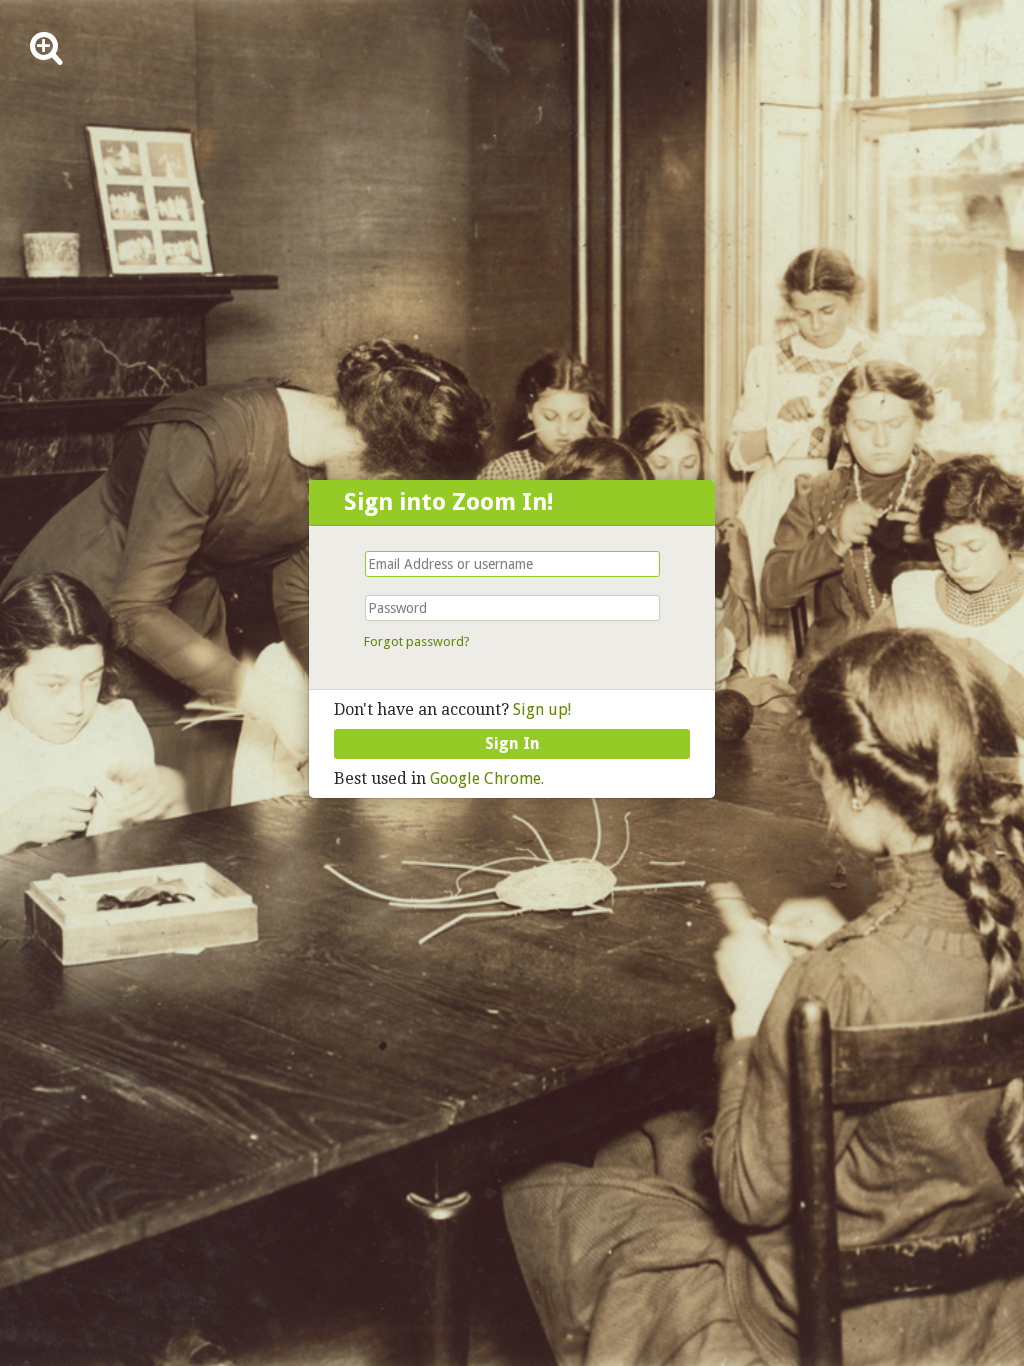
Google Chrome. (487, 778)
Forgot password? (417, 641)
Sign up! (540, 709)
